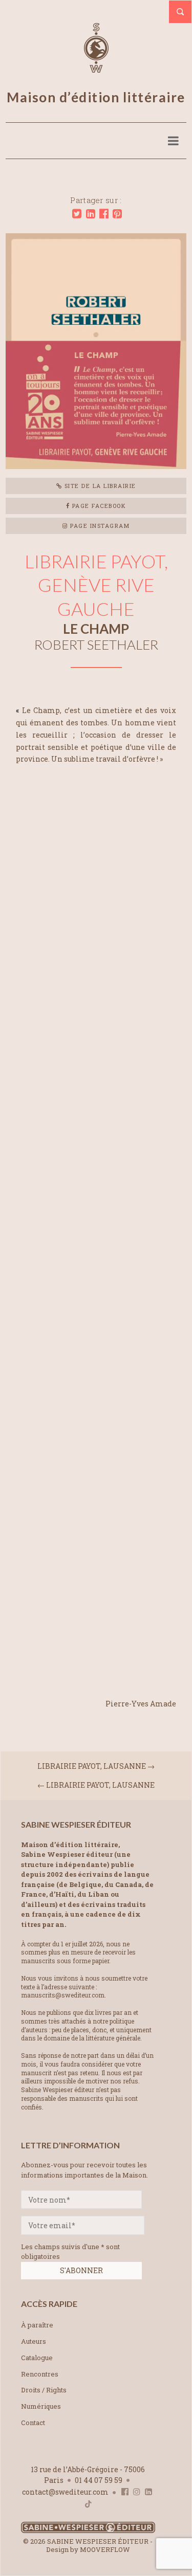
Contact (33, 2423)
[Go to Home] (88, 2531)
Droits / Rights (44, 2390)
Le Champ (96, 629)
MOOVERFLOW (105, 2549)
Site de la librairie (99, 486)
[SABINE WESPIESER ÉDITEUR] (96, 68)
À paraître (37, 2325)
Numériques (41, 2406)
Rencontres (40, 2374)
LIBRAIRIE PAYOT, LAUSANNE (92, 1766)
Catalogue (37, 2358)
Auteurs (34, 2341)
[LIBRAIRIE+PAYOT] (77, 214)
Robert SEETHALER (96, 645)
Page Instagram (99, 526)
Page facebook (98, 506)
